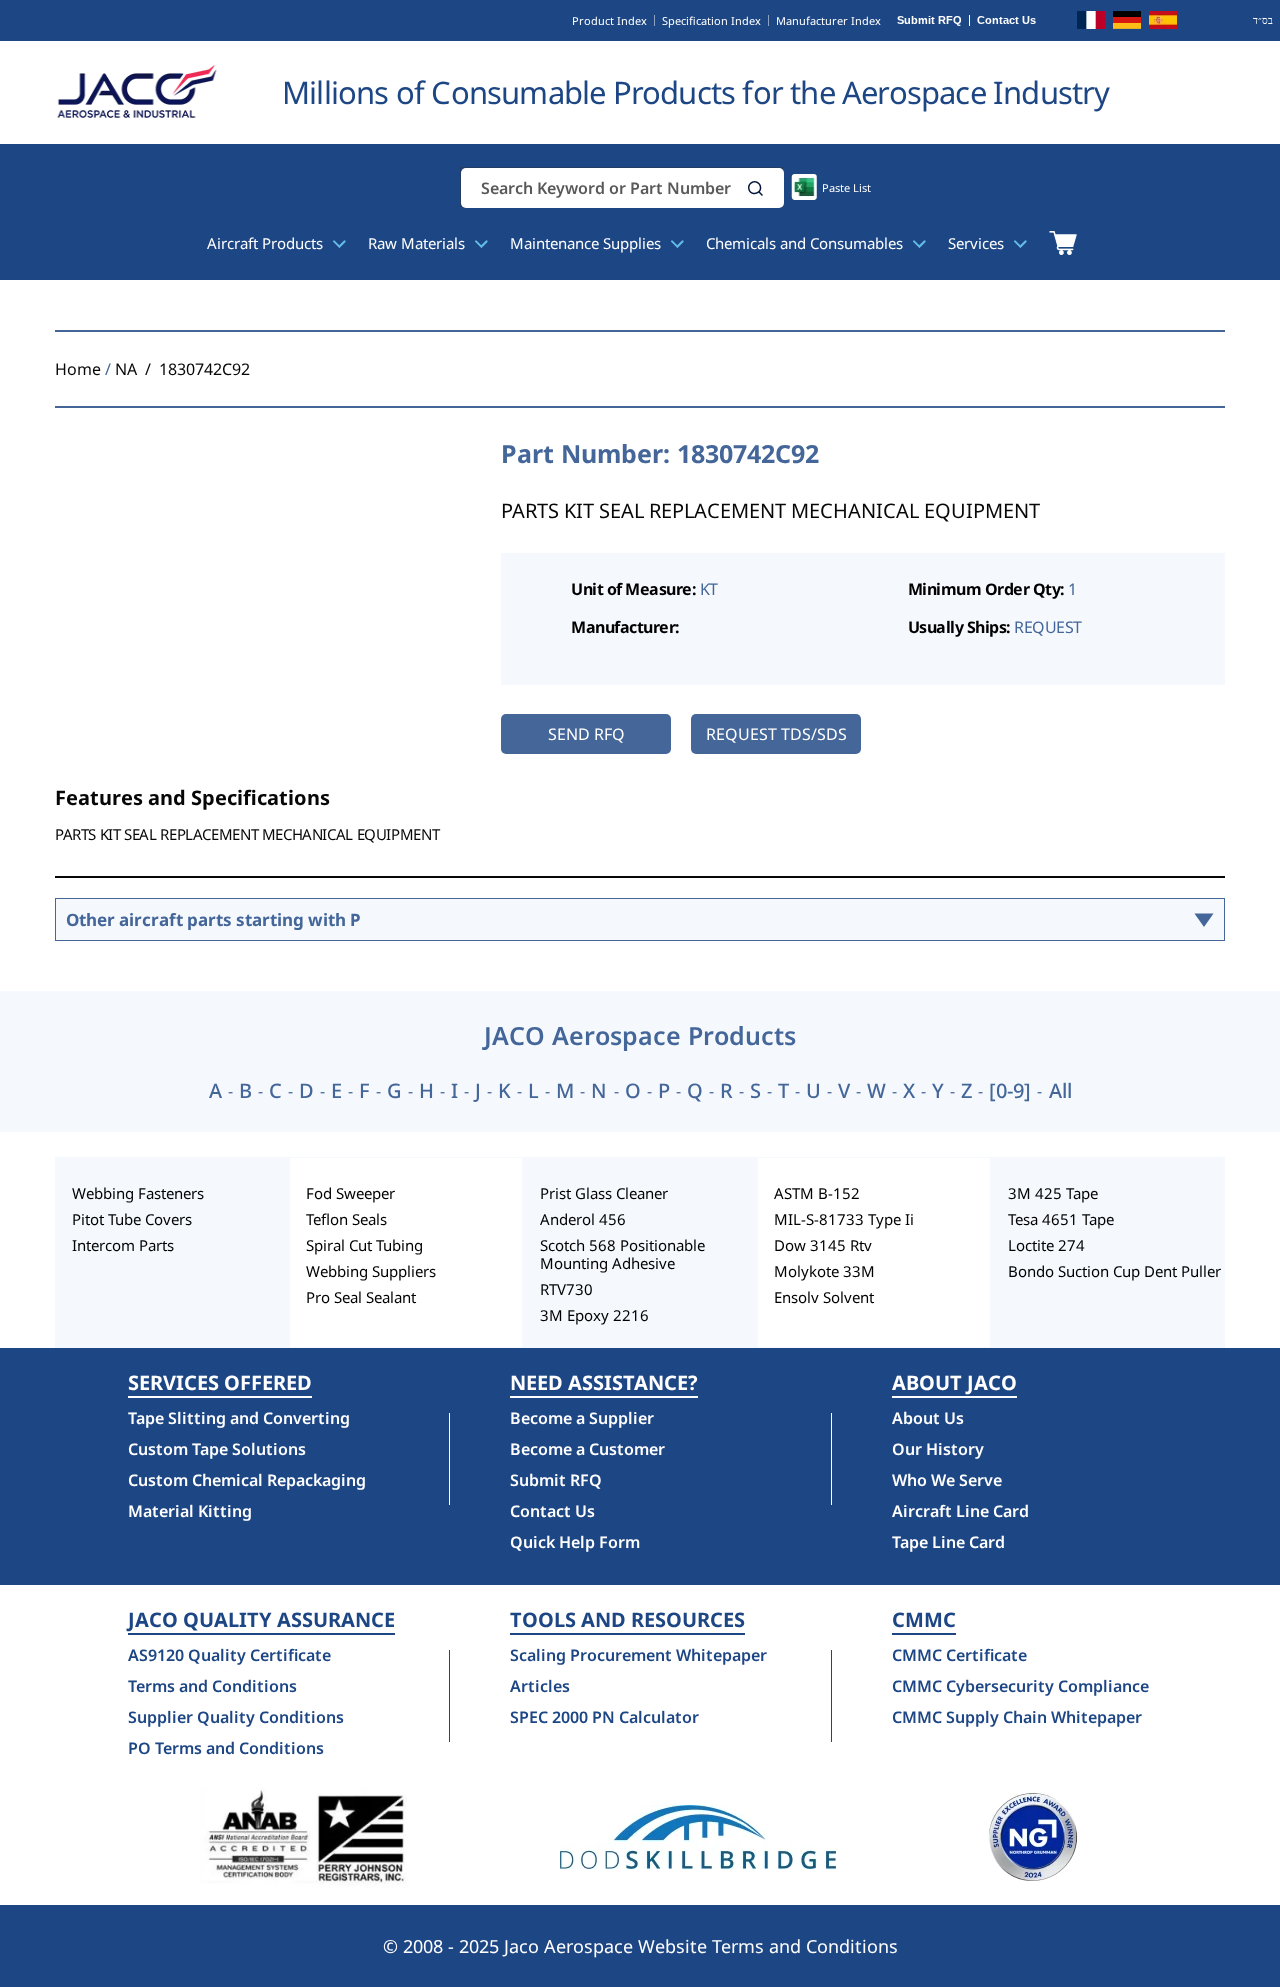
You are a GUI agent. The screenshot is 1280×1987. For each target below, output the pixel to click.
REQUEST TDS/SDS (776, 734)
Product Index (609, 20)
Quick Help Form (575, 1542)
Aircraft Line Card (960, 1511)
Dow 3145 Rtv (823, 1245)
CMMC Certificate (959, 1655)
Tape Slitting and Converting (239, 1418)
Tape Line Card (948, 1542)
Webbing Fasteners (138, 1193)
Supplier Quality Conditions (236, 1717)
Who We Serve (947, 1480)
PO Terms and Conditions (226, 1748)
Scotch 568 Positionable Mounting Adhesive (622, 1254)
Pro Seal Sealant (361, 1297)
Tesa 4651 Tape (1061, 1219)
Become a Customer (587, 1449)
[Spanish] (1163, 23)
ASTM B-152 (817, 1193)
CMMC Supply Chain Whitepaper (1017, 1717)
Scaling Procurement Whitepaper (638, 1655)
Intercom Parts (123, 1245)
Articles (540, 1686)
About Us (928, 1418)
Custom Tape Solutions (217, 1449)
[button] (756, 188)
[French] (1091, 23)
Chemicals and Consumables (806, 243)
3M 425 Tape (1053, 1193)
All (1060, 1091)
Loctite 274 (1046, 1245)
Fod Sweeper (350, 1193)
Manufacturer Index (828, 20)
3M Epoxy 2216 (594, 1315)
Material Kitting (190, 1511)
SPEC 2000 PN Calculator (604, 1717)
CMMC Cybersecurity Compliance (1020, 1686)
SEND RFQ (586, 734)
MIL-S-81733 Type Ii (844, 1219)
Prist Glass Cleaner (604, 1193)
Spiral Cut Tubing (364, 1245)
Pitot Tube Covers (132, 1219)
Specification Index (711, 20)
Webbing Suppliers (371, 1271)
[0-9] (1010, 1091)
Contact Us (1006, 20)
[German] (1127, 23)
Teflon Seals (346, 1219)
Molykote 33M (824, 1271)
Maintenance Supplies (587, 243)
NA (126, 369)
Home (78, 369)
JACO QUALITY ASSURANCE (261, 1620)
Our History (938, 1449)
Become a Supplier (582, 1418)
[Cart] (1062, 243)
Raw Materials (418, 243)
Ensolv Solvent (824, 1297)
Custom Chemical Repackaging (247, 1480)
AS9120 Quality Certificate (229, 1655)
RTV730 (566, 1289)
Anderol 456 (583, 1219)
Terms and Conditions (212, 1686)
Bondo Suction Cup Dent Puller (1114, 1271)
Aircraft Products (267, 243)
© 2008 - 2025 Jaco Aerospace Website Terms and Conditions (640, 1946)
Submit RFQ (929, 20)
